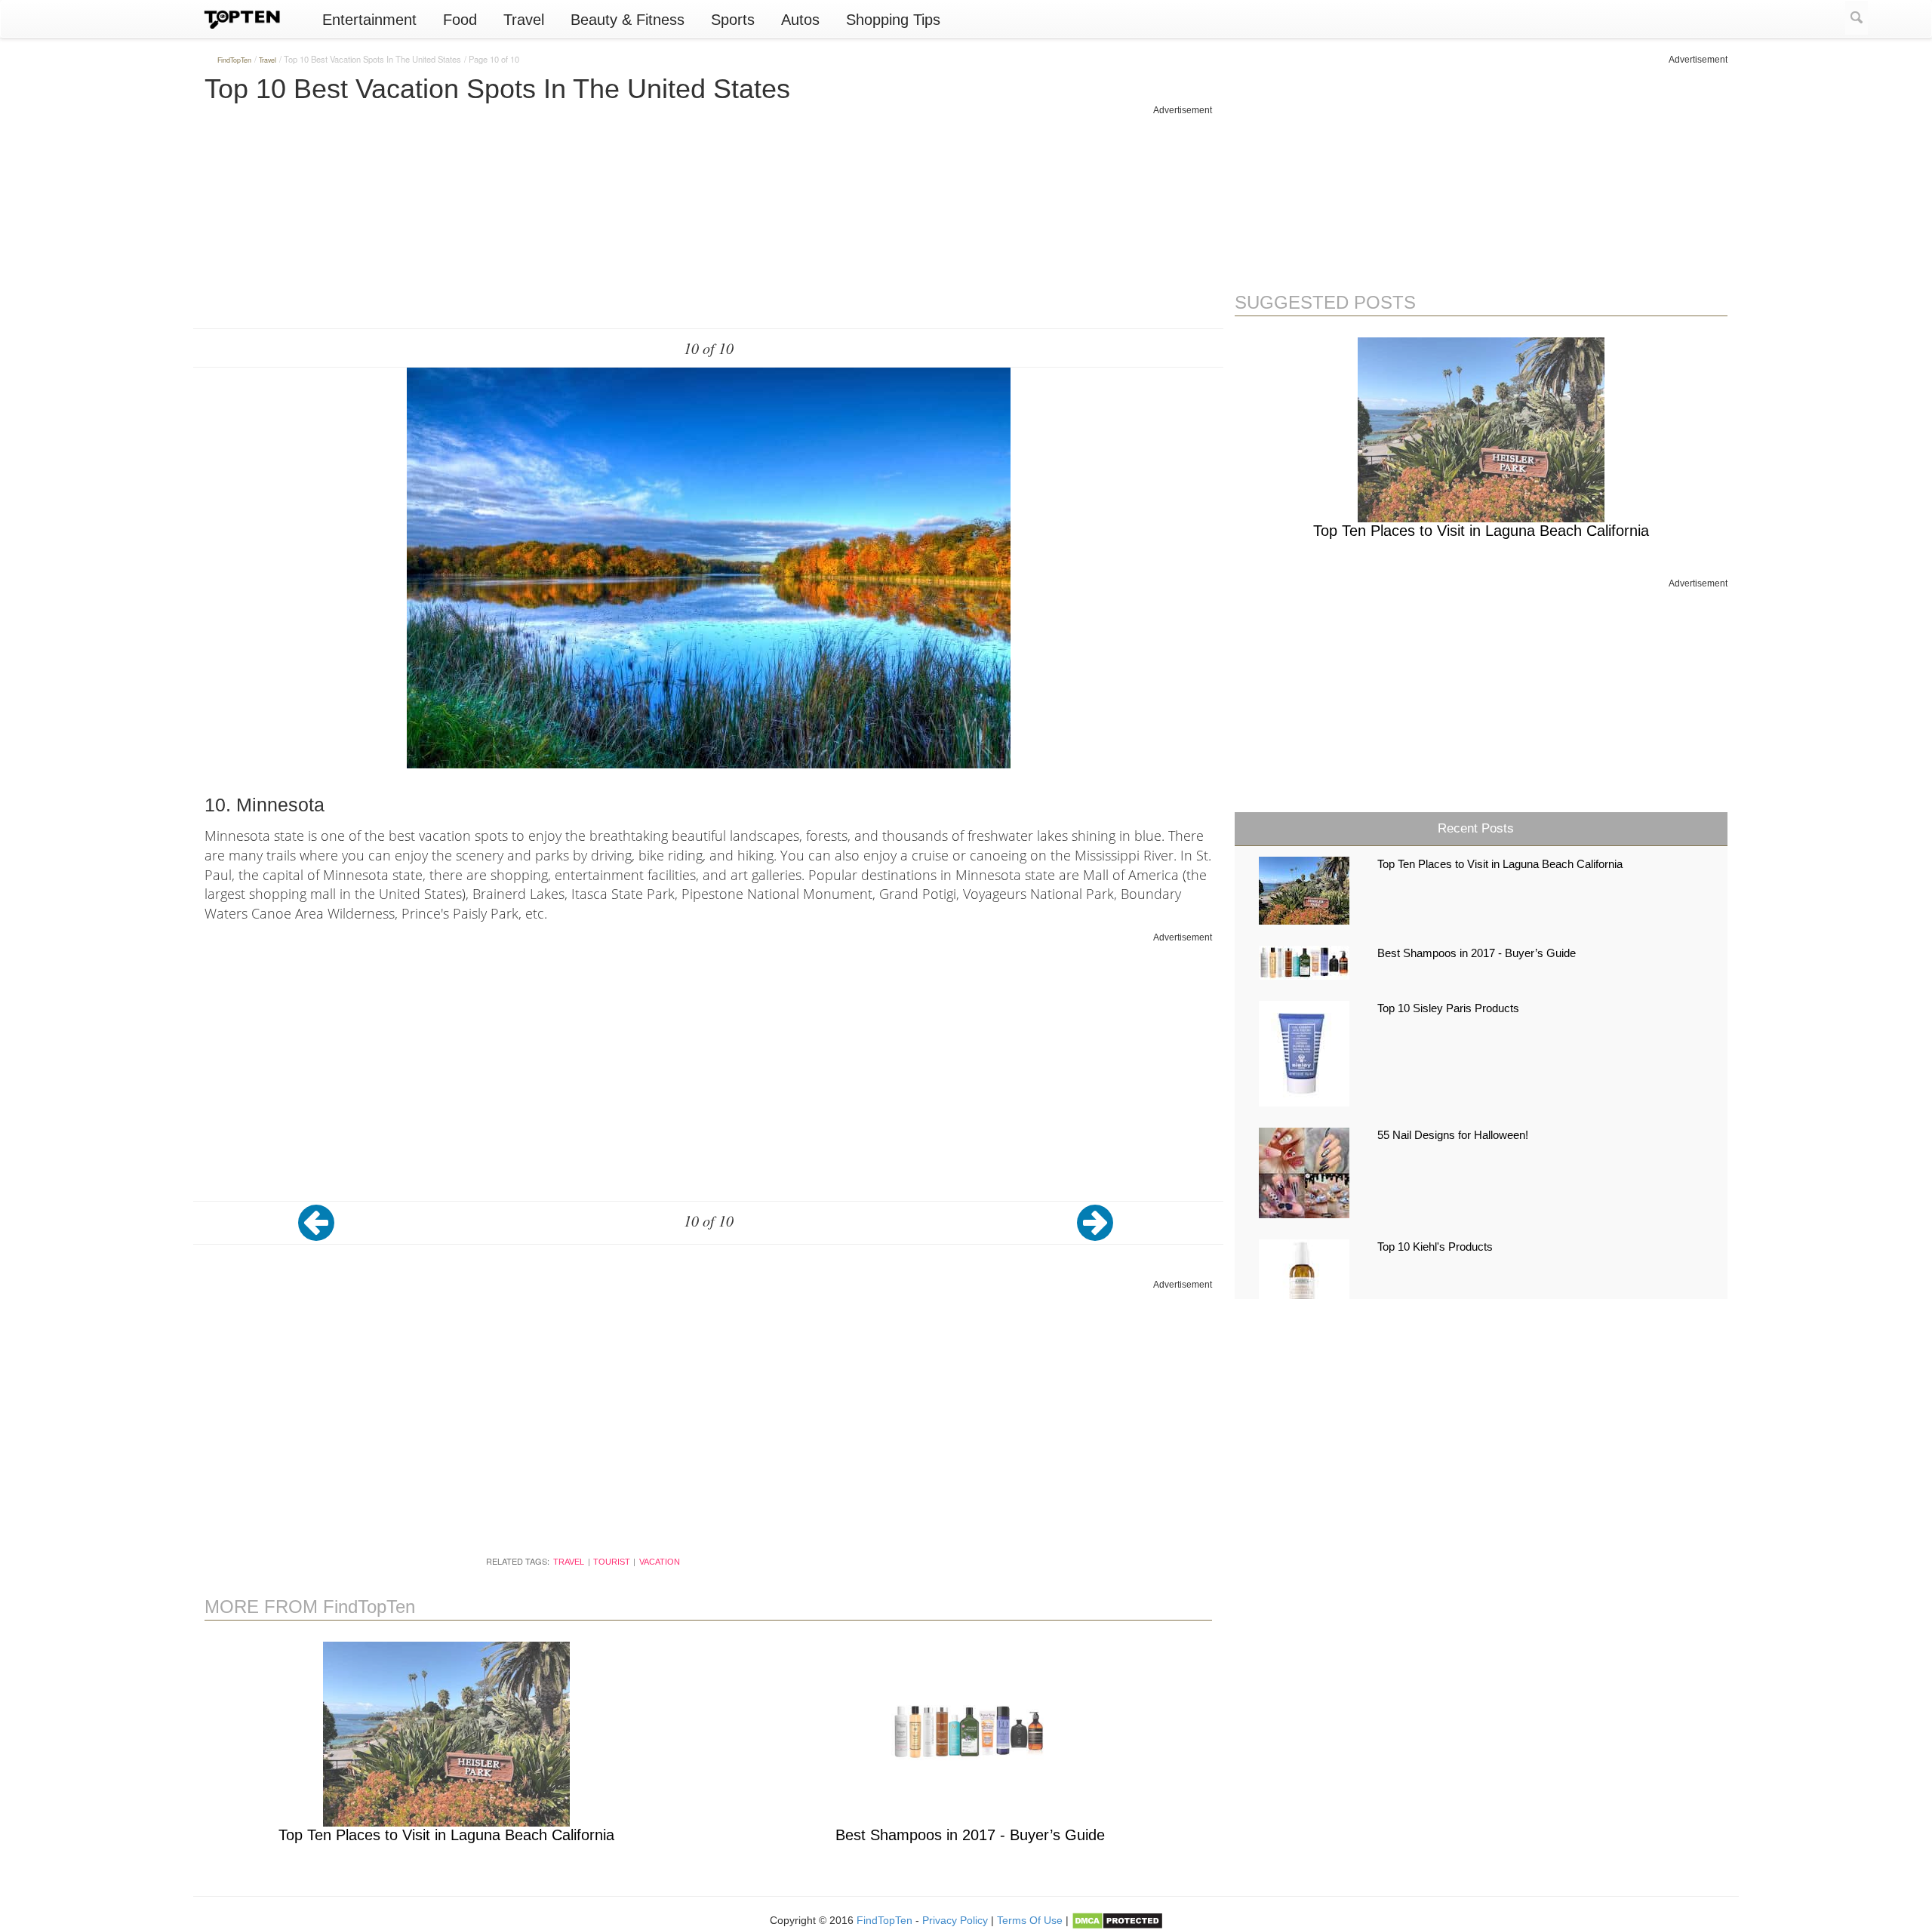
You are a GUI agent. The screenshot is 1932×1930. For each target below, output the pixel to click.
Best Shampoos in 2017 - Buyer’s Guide (970, 1835)
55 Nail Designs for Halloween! (1453, 1135)
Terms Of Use (1030, 1920)
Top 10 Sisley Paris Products (1448, 1008)
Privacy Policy (955, 1920)
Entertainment (369, 20)
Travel (524, 20)
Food (460, 20)
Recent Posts (1476, 828)
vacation (660, 1562)
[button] (322, 1234)
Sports (733, 20)
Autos (800, 20)
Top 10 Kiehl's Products (1435, 1247)
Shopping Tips (893, 20)
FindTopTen (884, 1920)
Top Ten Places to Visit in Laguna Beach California (446, 1835)
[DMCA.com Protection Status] (1117, 1920)
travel (569, 1562)
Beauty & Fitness (628, 20)
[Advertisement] (709, 223)
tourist (612, 1562)
